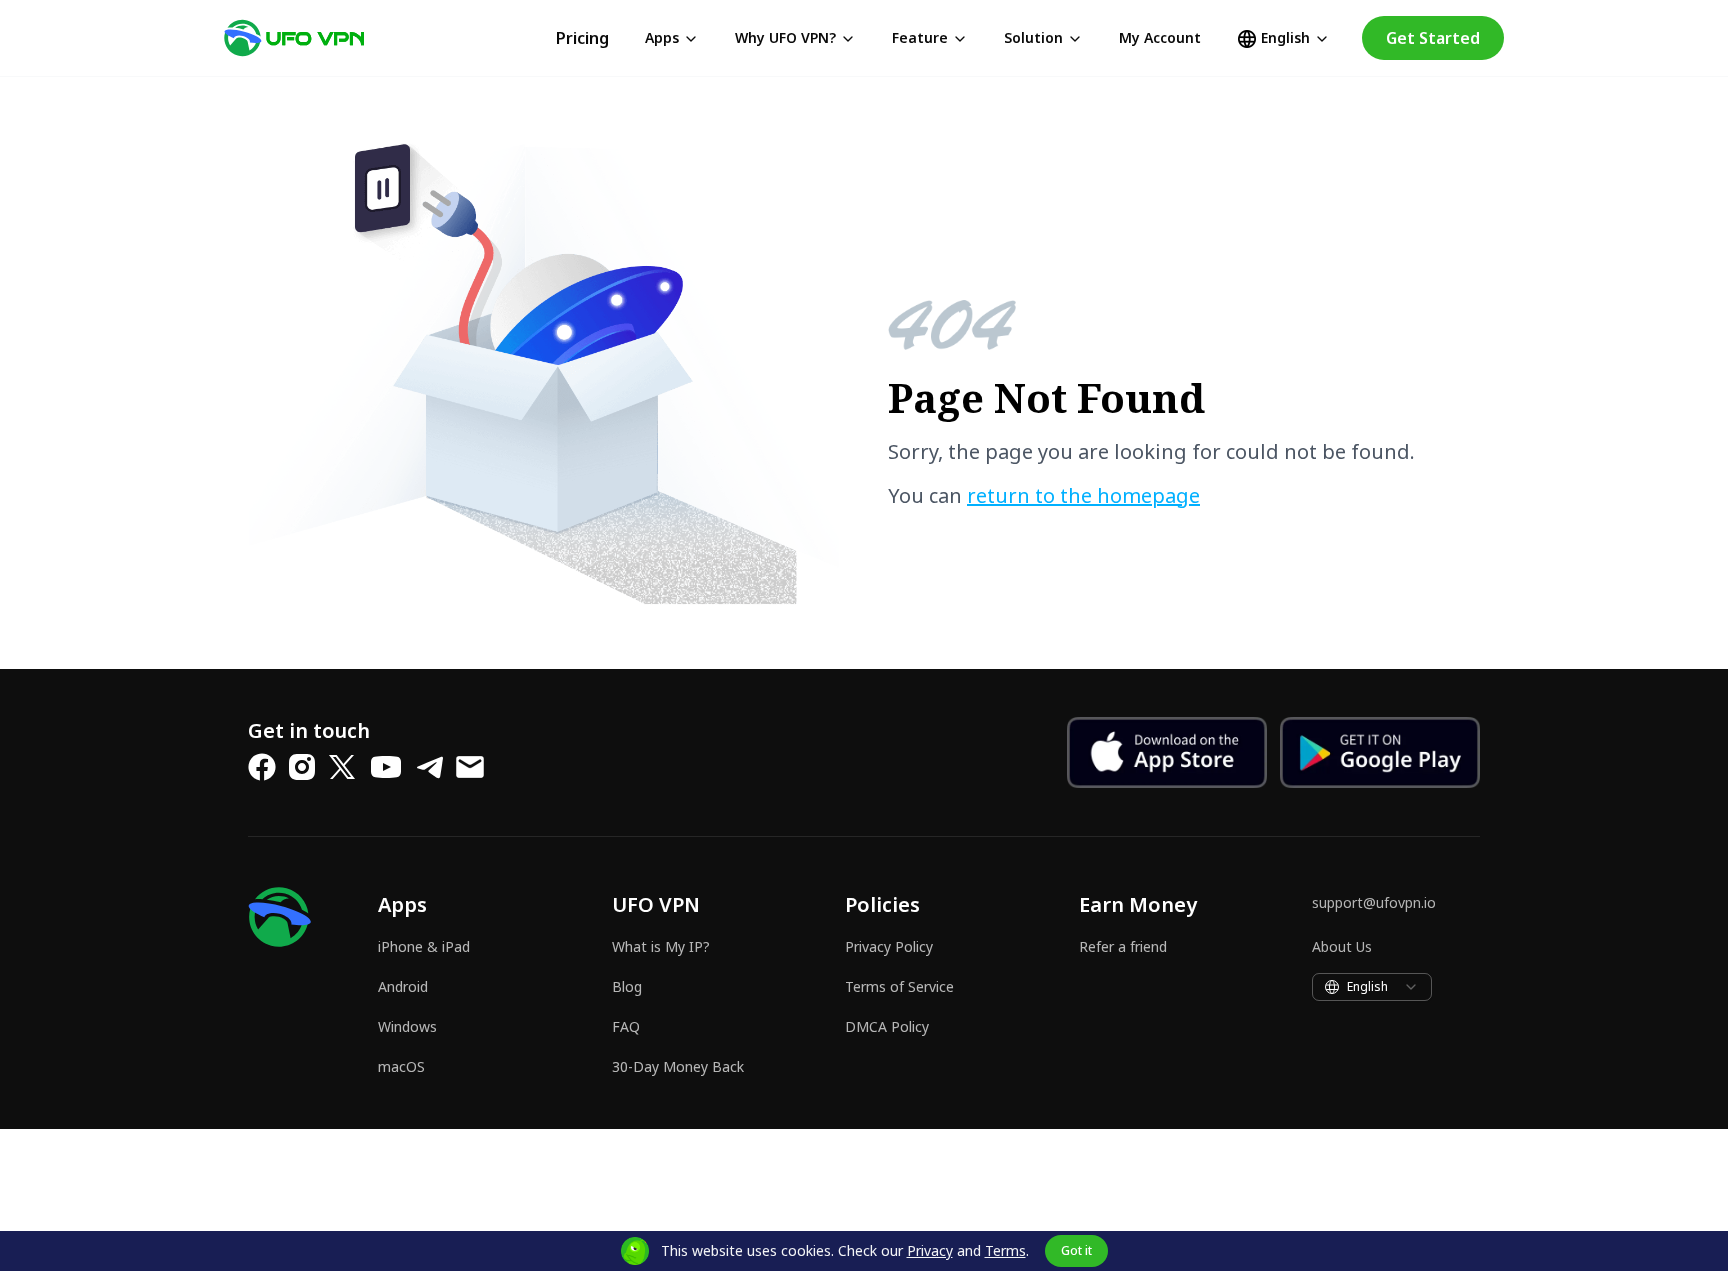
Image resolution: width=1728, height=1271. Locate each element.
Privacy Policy (889, 946)
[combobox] (1372, 987)
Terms (1005, 1250)
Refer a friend (1123, 946)
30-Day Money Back (678, 1066)
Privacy (930, 1250)
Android (403, 986)
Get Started (1433, 38)
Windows (407, 1026)
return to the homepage (1083, 495)
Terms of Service (899, 986)
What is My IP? (661, 946)
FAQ (626, 1026)
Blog (627, 986)
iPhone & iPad (424, 946)
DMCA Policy (887, 1026)
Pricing (582, 38)
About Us (1342, 946)
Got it (1076, 1250)
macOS (401, 1066)
